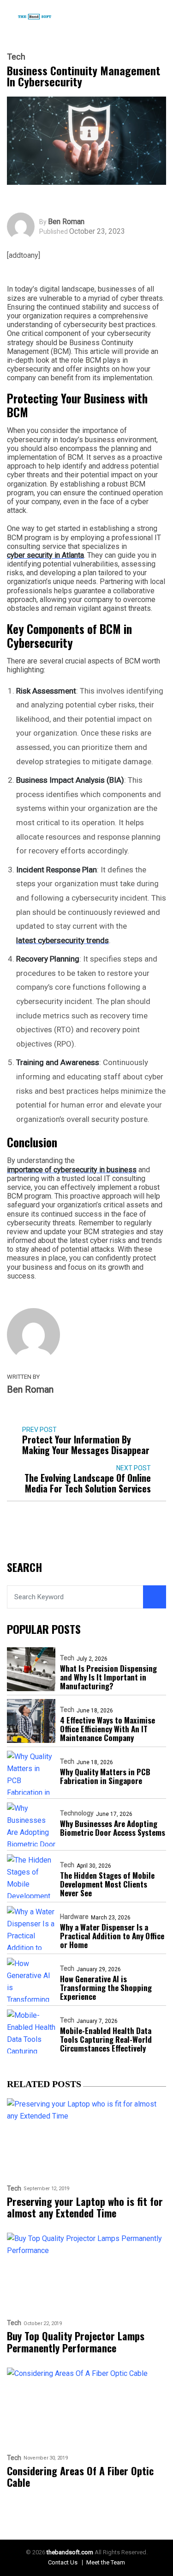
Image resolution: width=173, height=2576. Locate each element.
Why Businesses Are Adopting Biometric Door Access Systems (113, 1828)
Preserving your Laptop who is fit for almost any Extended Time (85, 2208)
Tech (16, 57)
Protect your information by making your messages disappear (86, 1445)
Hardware (74, 1917)
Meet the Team (106, 2562)
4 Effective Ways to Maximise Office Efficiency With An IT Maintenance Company (107, 1729)
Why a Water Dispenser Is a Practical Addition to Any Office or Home (112, 1936)
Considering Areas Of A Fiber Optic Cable (80, 2477)
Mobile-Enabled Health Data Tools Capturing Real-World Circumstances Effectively (106, 2039)
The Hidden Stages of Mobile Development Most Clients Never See (107, 1884)
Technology (77, 1813)
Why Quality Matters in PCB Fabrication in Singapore (105, 1776)
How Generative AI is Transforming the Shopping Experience (106, 1988)
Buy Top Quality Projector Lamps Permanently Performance (76, 2342)
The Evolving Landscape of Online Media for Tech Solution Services (88, 1483)
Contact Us (63, 2562)
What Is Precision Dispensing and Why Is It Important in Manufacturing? (108, 1677)
